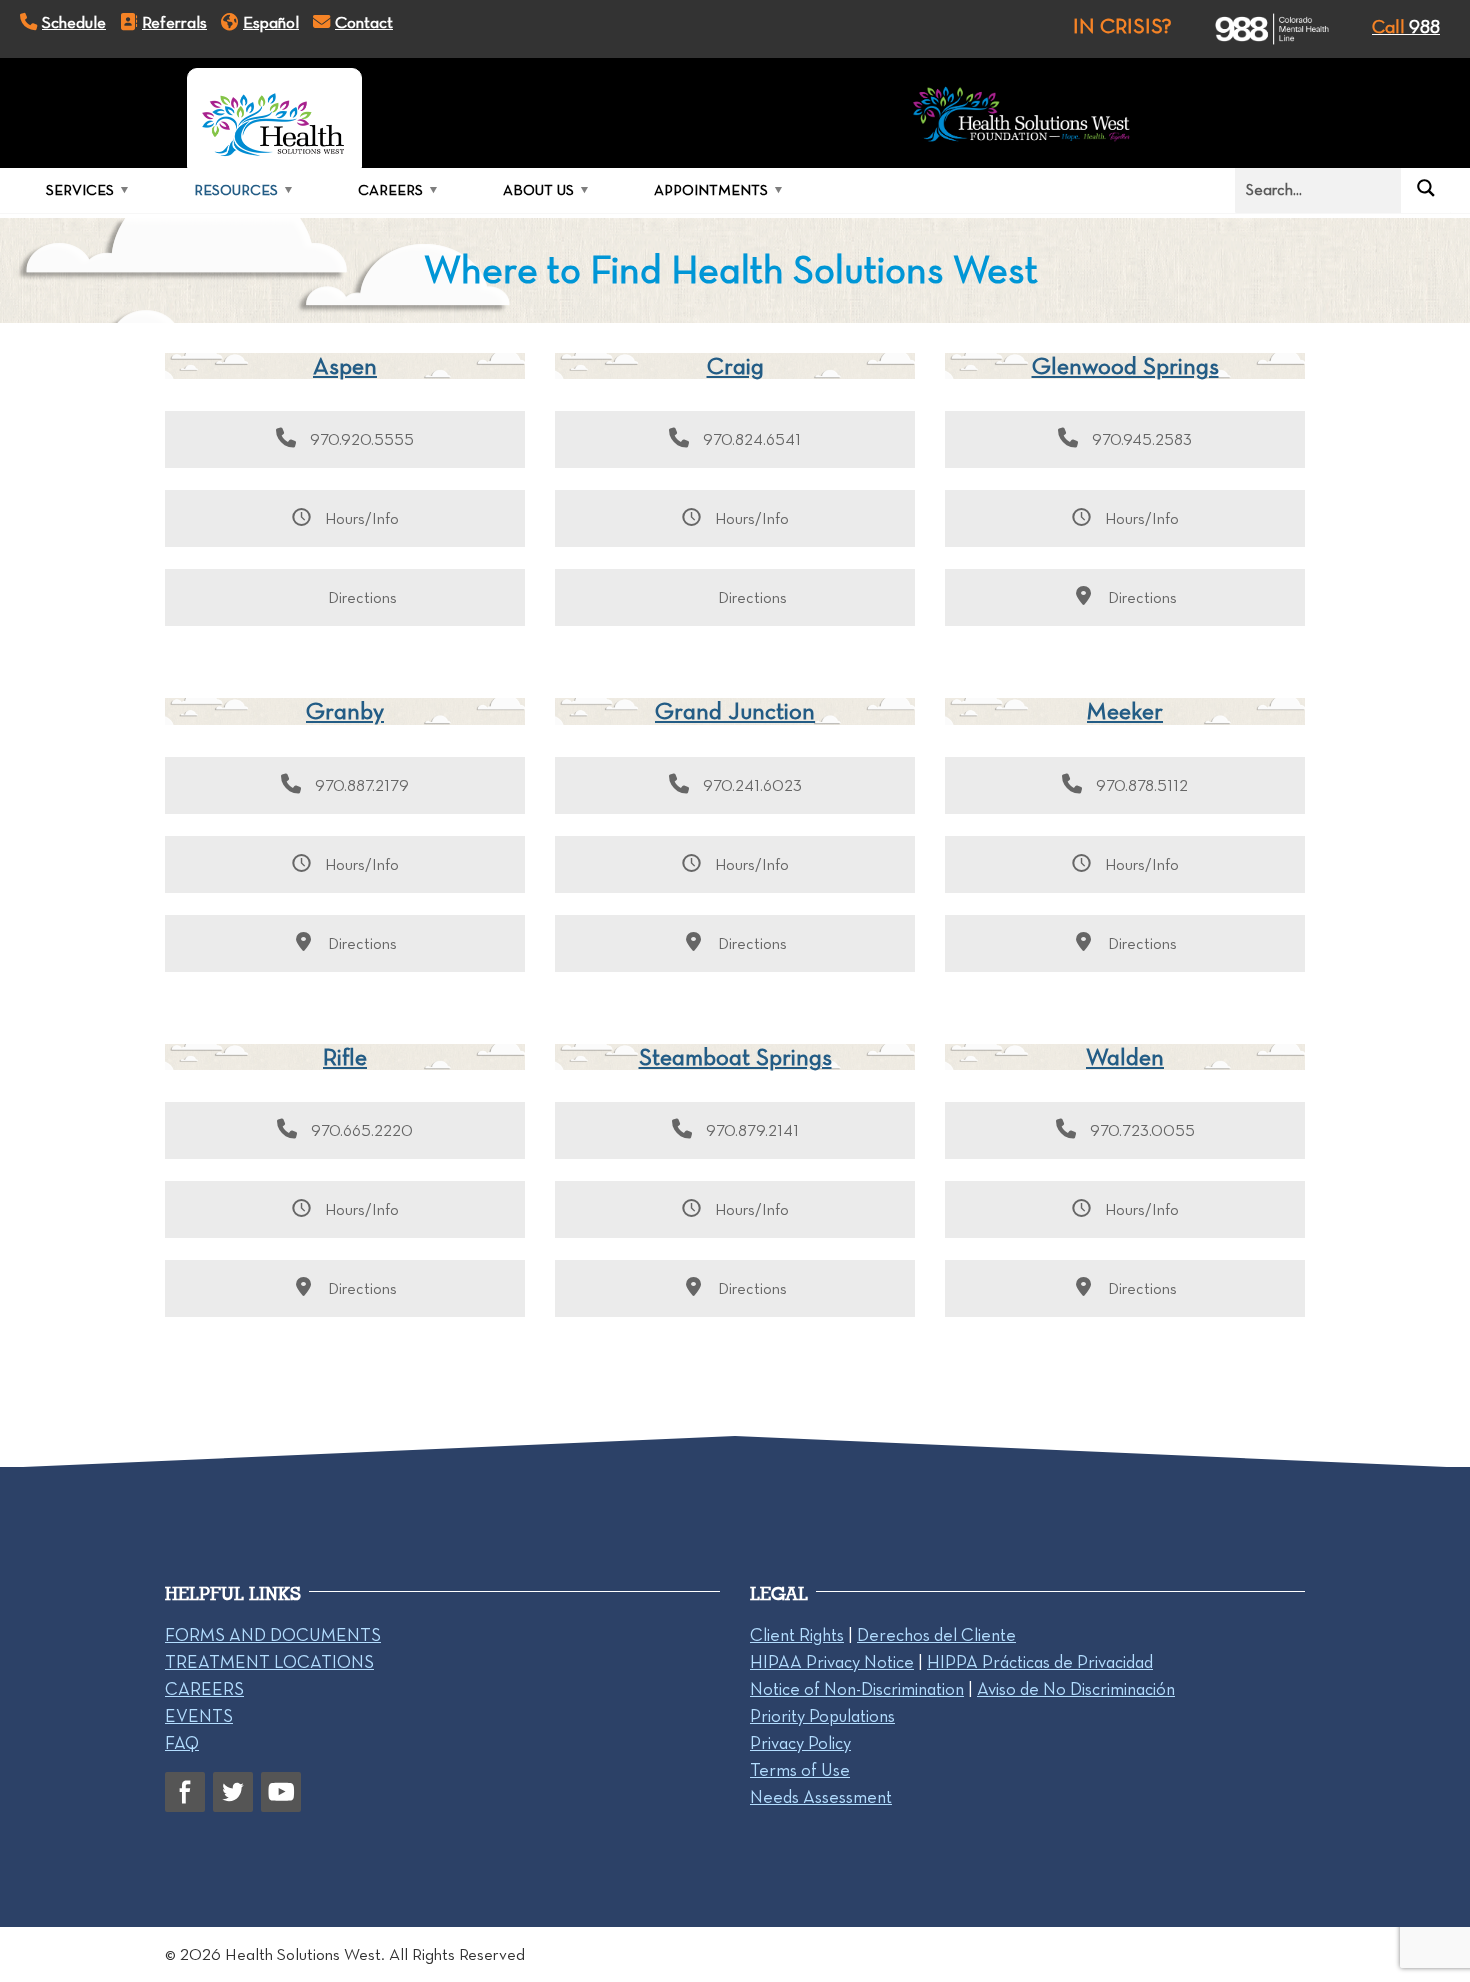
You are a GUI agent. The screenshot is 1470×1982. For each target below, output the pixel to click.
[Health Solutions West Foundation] (1021, 118)
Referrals (174, 22)
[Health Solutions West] (274, 118)
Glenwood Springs (1125, 365)
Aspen (345, 365)
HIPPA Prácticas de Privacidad (1040, 1662)
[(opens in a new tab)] (1254, 29)
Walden (1125, 1056)
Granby (345, 710)
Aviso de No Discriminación (1076, 1689)
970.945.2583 (1140, 439)
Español (271, 22)
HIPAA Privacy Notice (832, 1662)
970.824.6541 (750, 439)
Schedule (74, 22)
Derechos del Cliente (936, 1635)
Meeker (1125, 710)
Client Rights (797, 1635)
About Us (538, 190)
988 (1406, 26)
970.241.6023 (750, 785)
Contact (364, 22)
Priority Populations (822, 1716)
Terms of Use (800, 1770)
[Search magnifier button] (1426, 188)
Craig (735, 365)
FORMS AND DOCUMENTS (273, 1635)
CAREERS (204, 1689)
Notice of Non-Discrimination (857, 1689)
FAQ (182, 1743)
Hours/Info (360, 518)
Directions (360, 597)
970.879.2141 (750, 1130)
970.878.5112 (1140, 785)
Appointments (711, 190)
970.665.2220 (360, 1130)
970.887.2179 (360, 785)
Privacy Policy (800, 1743)
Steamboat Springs (735, 1056)
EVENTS (199, 1716)
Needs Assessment (821, 1797)
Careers (390, 190)
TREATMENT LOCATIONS (269, 1662)
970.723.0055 (1140, 1130)
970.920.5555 (360, 439)
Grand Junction (735, 710)
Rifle (345, 1056)
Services (80, 190)
